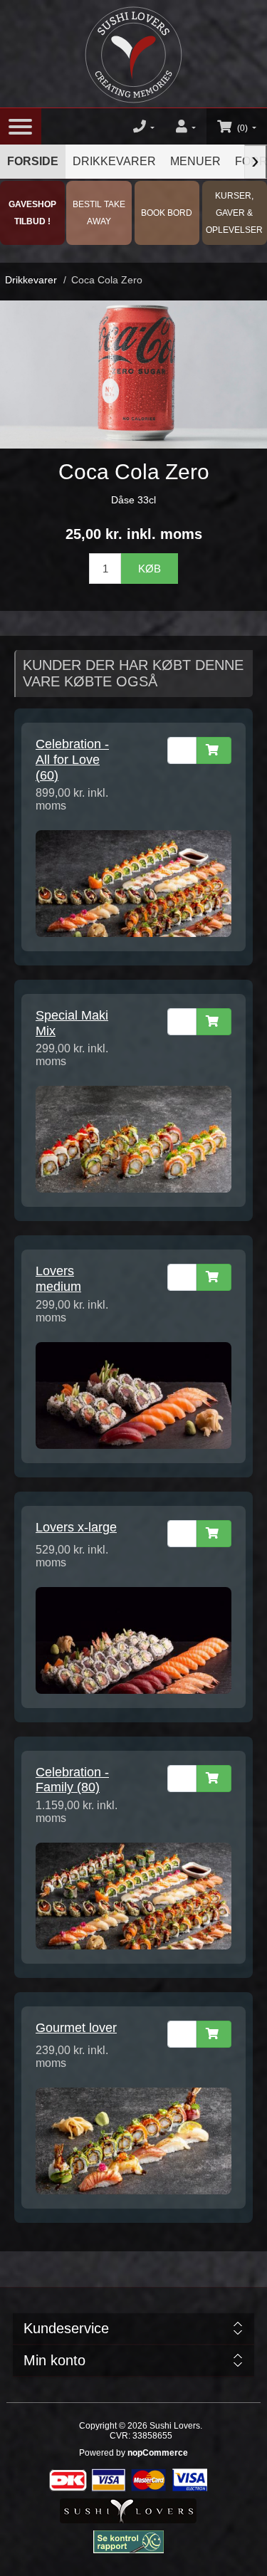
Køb (150, 569)
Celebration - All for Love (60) (72, 759)
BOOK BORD (167, 213)
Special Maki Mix (72, 1023)
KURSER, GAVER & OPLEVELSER (234, 213)
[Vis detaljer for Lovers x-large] (133, 1639)
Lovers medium (58, 1279)
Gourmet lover (76, 2028)
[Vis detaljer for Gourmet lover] (133, 2140)
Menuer (195, 161)
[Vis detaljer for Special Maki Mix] (133, 1138)
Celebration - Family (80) (72, 1780)
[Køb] (214, 750)
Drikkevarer (114, 161)
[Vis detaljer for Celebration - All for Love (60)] (133, 883)
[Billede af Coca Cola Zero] (133, 374)
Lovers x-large (76, 1527)
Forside (33, 161)
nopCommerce (158, 2453)
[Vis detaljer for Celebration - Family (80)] (133, 1895)
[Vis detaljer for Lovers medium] (133, 1394)
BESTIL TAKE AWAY (99, 213)
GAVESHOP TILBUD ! (32, 213)
